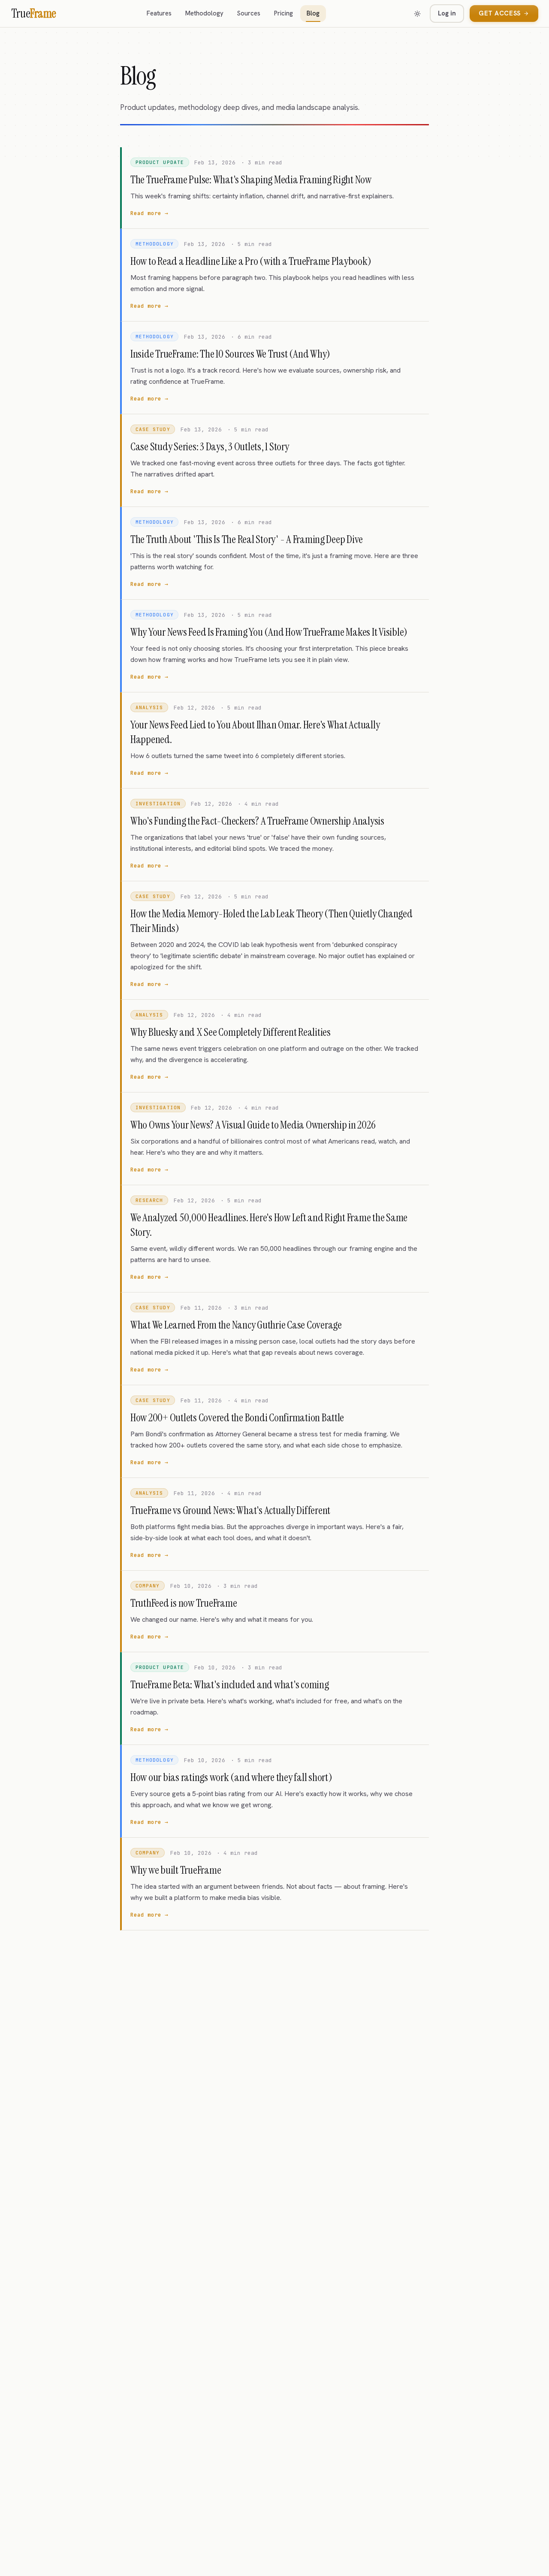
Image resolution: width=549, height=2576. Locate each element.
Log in (447, 13)
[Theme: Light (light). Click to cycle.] (417, 14)
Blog (313, 13)
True (34, 14)
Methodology (204, 13)
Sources (249, 13)
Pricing (284, 13)
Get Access (500, 13)
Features (159, 13)
